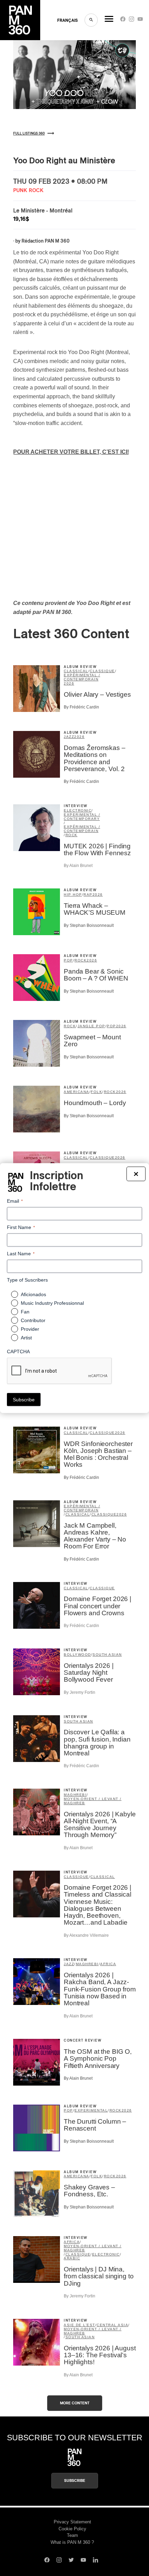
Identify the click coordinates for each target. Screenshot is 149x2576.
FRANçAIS (67, 20)
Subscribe (75, 2481)
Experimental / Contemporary (82, 817)
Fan (25, 1312)
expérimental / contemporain (82, 677)
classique (102, 671)
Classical (76, 671)
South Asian (107, 1655)
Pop (68, 960)
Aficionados (33, 1294)
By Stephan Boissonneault (89, 925)
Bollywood (77, 1655)
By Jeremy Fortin (80, 1692)
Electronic (78, 810)
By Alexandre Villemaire (86, 1935)
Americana (77, 1092)
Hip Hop (73, 894)
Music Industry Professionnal (52, 1303)
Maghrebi (75, 1795)
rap (88, 894)
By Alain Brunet (78, 866)
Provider (30, 1329)
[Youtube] (140, 21)
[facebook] (123, 21)
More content (75, 2403)
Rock (72, 835)
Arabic (72, 2258)
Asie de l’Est (80, 2325)
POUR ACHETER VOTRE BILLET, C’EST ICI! (71, 452)
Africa (108, 1964)
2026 (69, 683)
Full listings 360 (29, 134)
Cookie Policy (72, 2529)
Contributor (33, 1320)
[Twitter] (71, 2561)
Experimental (91, 2110)
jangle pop (91, 1026)
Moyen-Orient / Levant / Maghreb (93, 1801)
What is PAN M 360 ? (72, 2542)
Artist (26, 1338)
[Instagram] (132, 21)
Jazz (69, 737)
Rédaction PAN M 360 (46, 241)
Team (72, 2535)
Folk (97, 1092)
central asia (112, 2325)
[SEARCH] (91, 20)
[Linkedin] (95, 2561)
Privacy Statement (72, 2522)
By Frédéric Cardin (81, 707)
